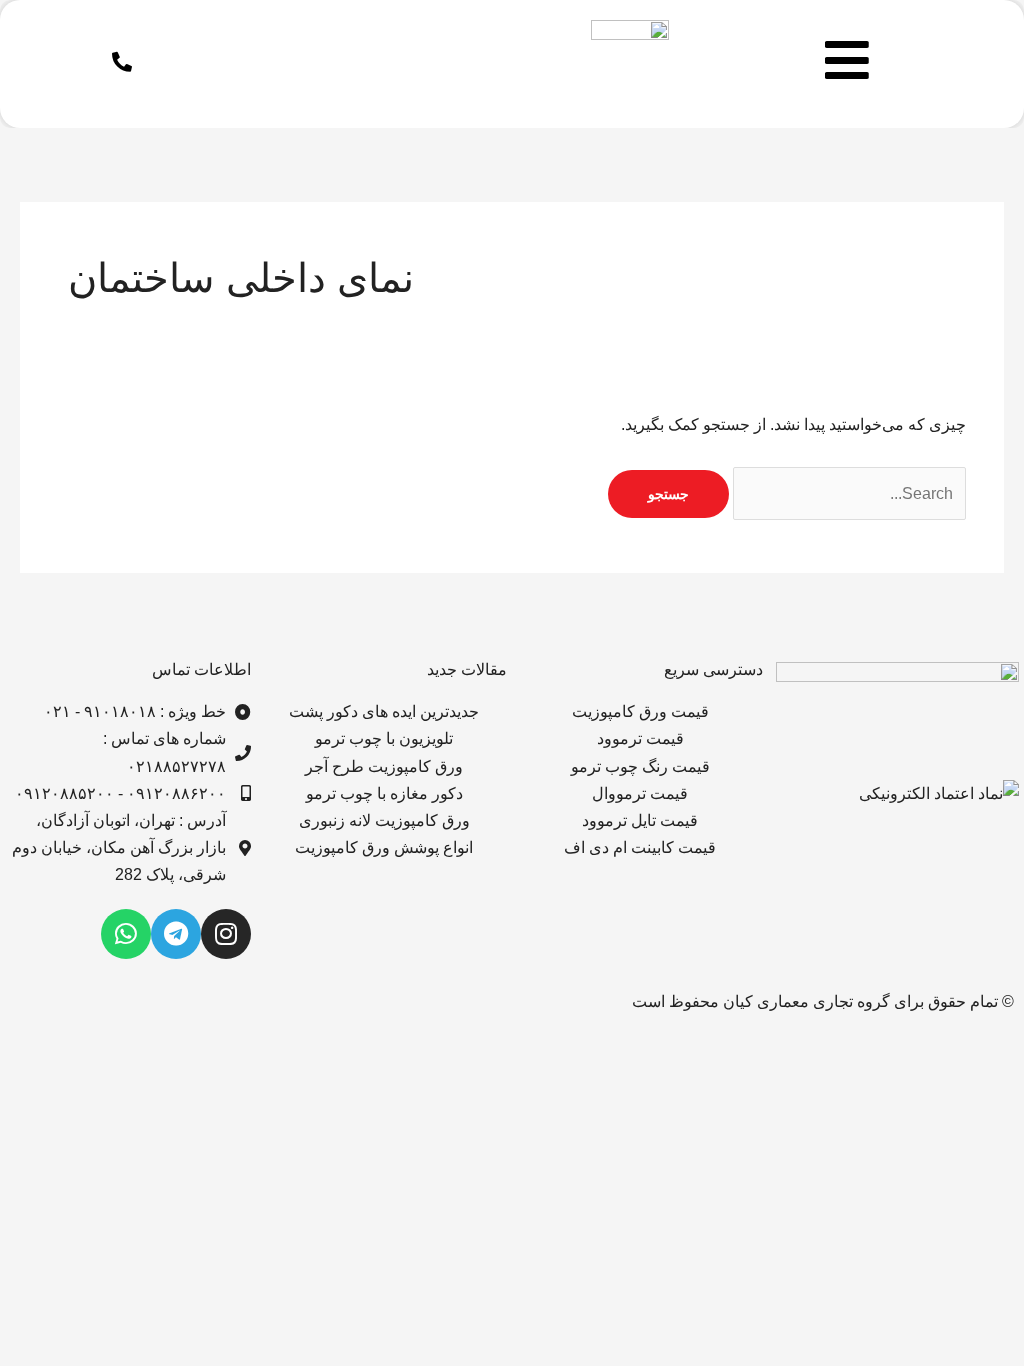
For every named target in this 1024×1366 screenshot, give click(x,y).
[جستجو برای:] (847, 493)
